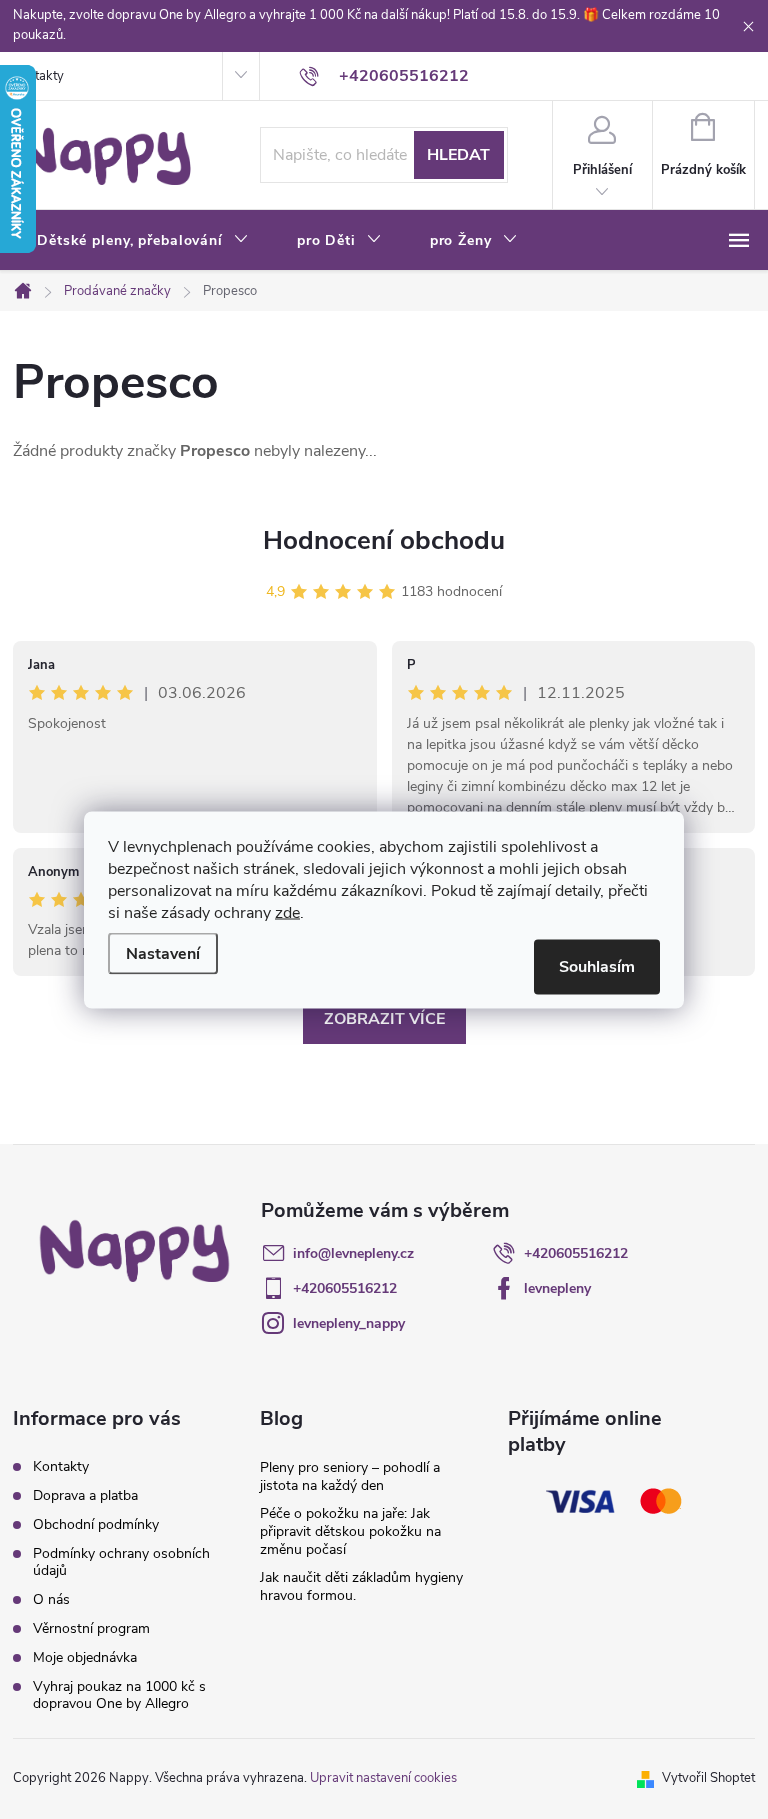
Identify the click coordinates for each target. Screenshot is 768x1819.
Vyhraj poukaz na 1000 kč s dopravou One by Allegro (119, 1695)
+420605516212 (576, 1253)
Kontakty (38, 76)
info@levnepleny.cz (353, 1253)
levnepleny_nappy (349, 1323)
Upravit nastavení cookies (383, 1778)
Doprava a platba (85, 1495)
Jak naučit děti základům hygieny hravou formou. (361, 1586)
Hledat (458, 155)
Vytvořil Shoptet (708, 1778)
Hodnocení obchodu (384, 540)
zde (287, 912)
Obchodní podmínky (96, 1524)
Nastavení (163, 953)
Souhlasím (597, 966)
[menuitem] (143, 241)
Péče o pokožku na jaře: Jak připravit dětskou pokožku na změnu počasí (350, 1531)
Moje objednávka (85, 1657)
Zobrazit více (384, 1019)
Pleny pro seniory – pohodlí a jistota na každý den (350, 1476)
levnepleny (557, 1288)
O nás (51, 1599)
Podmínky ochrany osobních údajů (121, 1562)
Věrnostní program (91, 1628)
